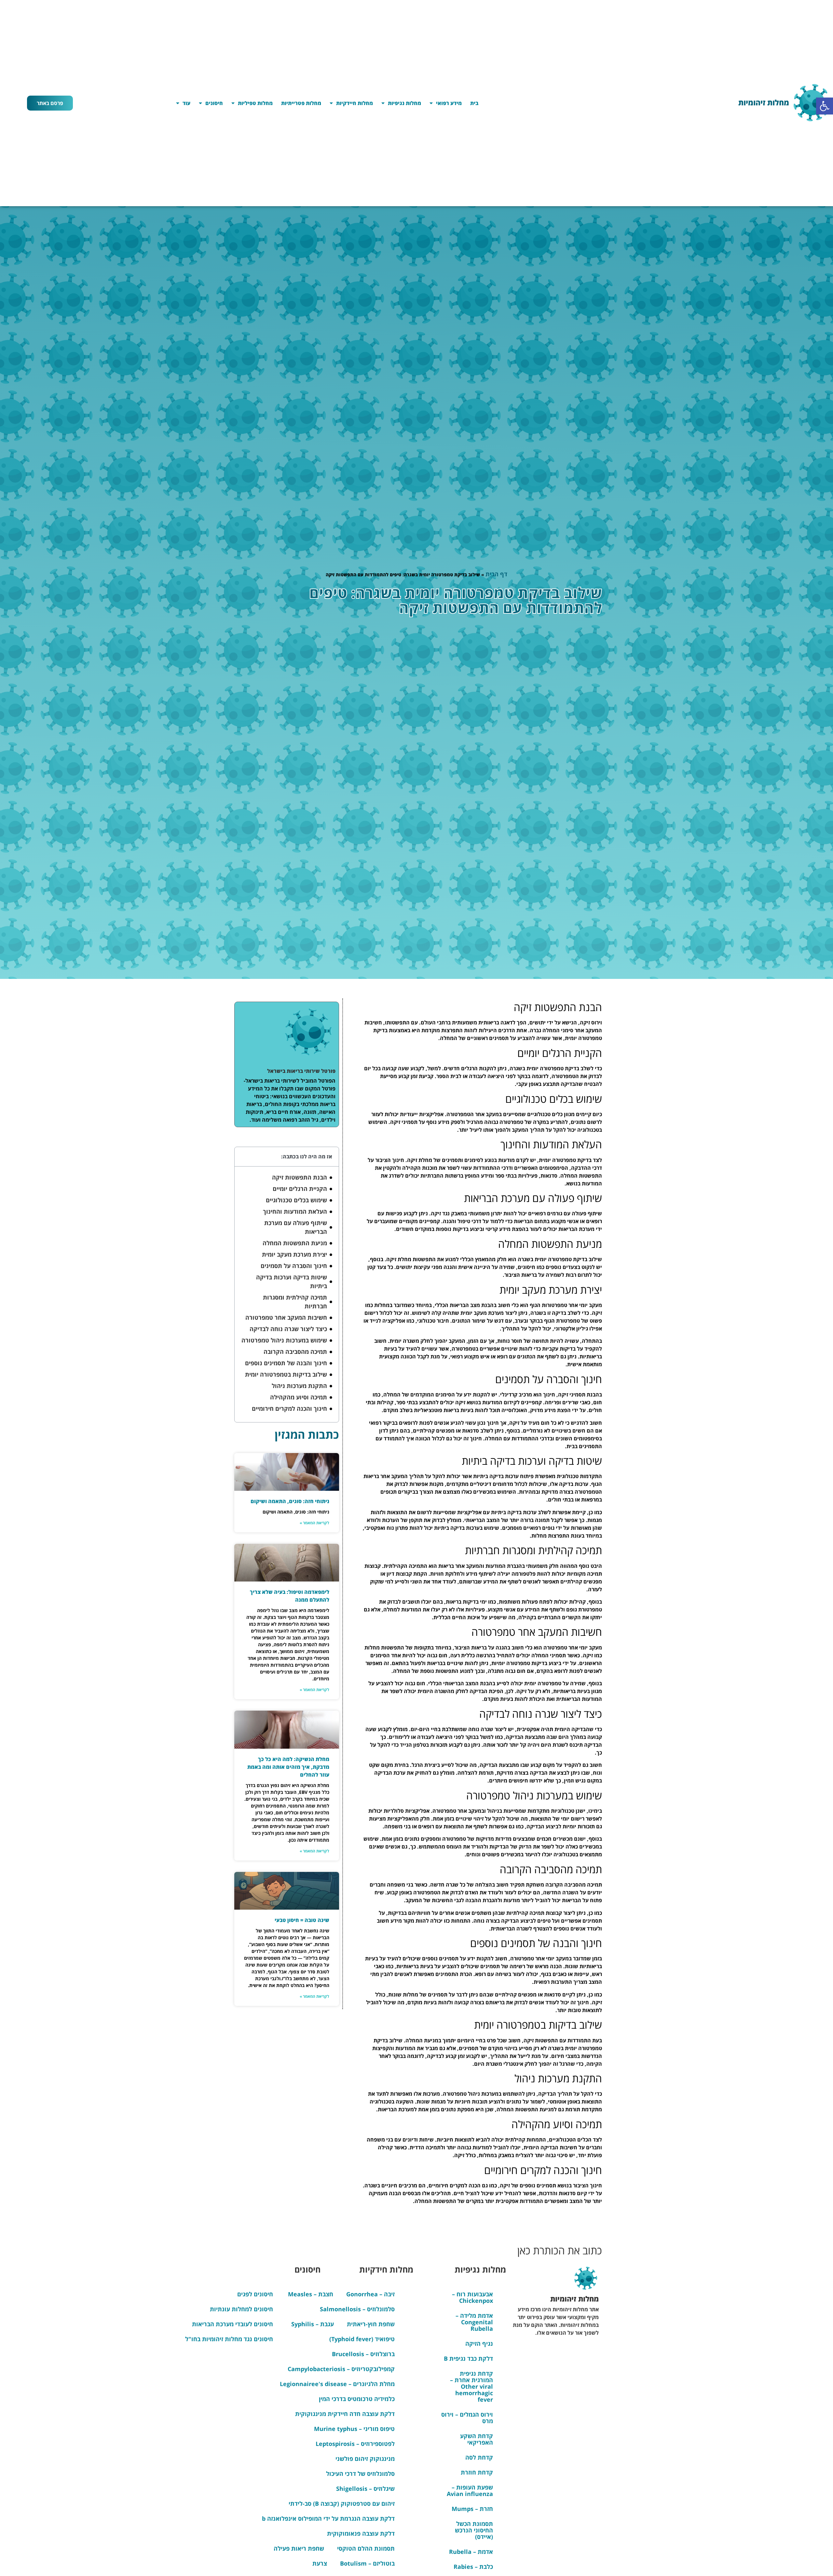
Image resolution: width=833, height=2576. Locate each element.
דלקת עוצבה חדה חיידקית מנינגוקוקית (345, 2414)
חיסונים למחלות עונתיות (241, 2309)
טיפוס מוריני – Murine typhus (354, 2429)
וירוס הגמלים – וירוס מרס (467, 2418)
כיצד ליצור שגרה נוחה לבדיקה (288, 1329)
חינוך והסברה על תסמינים (294, 1266)
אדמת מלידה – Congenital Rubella (474, 2322)
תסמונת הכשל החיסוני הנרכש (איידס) (474, 2530)
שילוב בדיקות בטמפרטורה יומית (286, 1374)
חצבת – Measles (311, 2294)
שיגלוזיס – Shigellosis (365, 2489)
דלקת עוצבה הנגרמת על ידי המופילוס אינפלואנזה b (328, 2518)
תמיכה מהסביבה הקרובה (295, 1352)
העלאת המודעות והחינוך (295, 1211)
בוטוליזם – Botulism (367, 2563)
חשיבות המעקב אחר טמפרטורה (286, 1317)
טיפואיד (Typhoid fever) (362, 2339)
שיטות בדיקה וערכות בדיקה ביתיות (292, 1281)
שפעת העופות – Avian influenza (470, 2490)
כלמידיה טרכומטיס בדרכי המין (357, 2399)
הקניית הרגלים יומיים (300, 1189)
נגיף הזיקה (479, 2343)
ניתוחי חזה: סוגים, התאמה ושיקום (290, 1501)
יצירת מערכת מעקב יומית (294, 1254)
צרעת (320, 2563)
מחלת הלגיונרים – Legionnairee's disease (337, 2384)
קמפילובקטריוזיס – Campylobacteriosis (341, 2369)
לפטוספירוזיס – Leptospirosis (355, 2444)
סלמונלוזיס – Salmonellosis (357, 2309)
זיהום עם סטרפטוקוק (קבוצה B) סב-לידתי (342, 2503)
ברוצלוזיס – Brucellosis (363, 2354)
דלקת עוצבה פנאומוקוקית (361, 2533)
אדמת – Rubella (471, 2552)
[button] (825, 106)
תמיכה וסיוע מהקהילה (299, 1397)
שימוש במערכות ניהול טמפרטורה (284, 1340)
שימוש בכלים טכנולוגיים (296, 1200)
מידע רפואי (449, 103)
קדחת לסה (479, 2457)
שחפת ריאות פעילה (299, 2548)
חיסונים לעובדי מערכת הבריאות (232, 2324)
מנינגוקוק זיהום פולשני (365, 2459)
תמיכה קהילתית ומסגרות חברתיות (295, 1302)
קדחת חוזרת (477, 2472)
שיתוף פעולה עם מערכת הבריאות (296, 1227)
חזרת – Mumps (472, 2509)
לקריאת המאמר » (314, 1523)
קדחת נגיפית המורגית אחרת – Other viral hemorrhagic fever (471, 2386)
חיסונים (214, 103)
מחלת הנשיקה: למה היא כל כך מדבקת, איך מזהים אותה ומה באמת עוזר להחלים (288, 1767)
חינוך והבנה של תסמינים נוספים (286, 1363)
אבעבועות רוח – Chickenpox (472, 2297)
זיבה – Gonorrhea (370, 2294)
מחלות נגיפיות (404, 103)
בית (474, 103)
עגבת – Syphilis (313, 2324)
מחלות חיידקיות (355, 103)
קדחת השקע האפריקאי (477, 2439)
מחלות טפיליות (255, 103)
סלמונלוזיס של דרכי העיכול (360, 2474)
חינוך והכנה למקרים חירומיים (289, 1408)
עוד (186, 103)
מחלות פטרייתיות (301, 103)
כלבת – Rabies (473, 2567)
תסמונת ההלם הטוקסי (366, 2548)
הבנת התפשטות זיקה (300, 1177)
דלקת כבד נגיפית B (468, 2358)
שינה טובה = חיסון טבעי (302, 1920)
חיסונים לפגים (255, 2294)
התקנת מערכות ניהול (299, 1386)
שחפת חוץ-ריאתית (371, 2324)
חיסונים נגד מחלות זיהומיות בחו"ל (229, 2339)
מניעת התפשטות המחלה (295, 1243)
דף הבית (496, 574)
